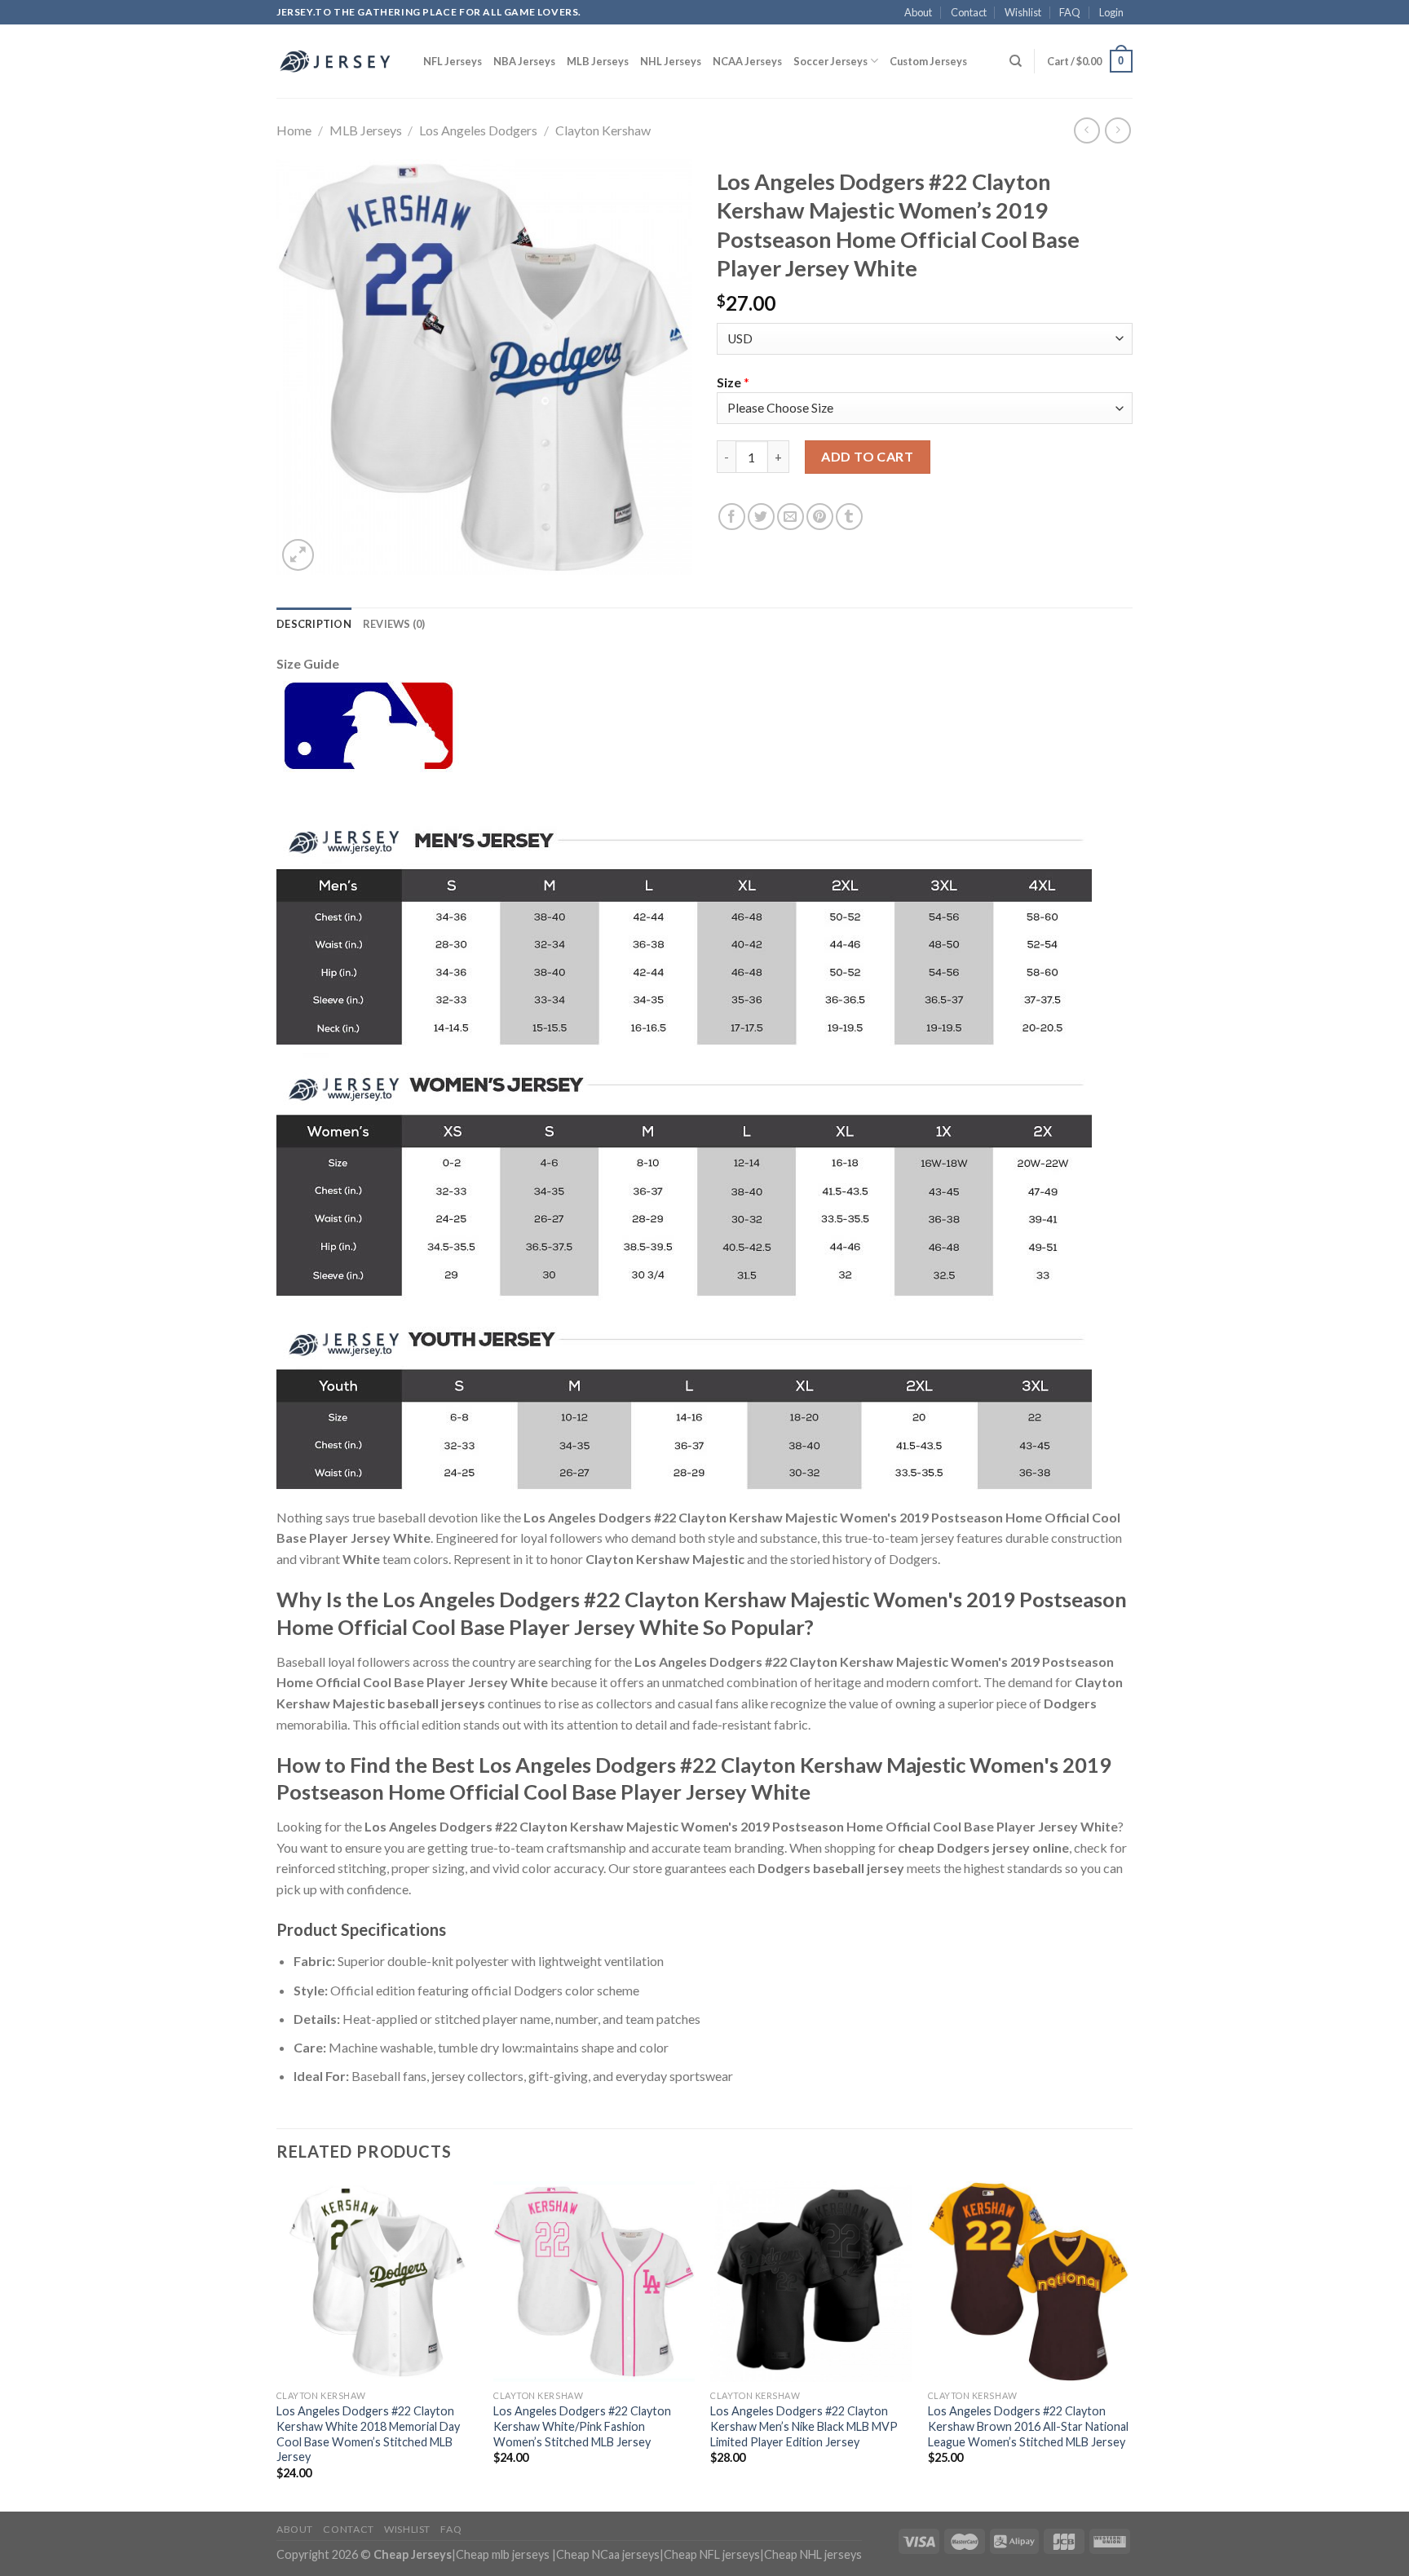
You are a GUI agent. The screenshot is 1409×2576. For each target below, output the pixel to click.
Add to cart (867, 456)
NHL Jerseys (671, 61)
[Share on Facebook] (732, 517)
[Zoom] (298, 555)
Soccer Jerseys (830, 61)
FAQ (1070, 12)
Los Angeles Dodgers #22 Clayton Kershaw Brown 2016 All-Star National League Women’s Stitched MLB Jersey (1028, 2426)
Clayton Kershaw (603, 130)
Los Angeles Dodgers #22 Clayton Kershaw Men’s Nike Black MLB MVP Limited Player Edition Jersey (804, 2426)
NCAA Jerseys (747, 61)
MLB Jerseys (598, 61)
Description (314, 624)
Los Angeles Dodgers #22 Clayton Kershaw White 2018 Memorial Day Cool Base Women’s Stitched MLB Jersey (368, 2434)
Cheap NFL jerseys (712, 2554)
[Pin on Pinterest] (820, 517)
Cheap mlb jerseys (503, 2554)
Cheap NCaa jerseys (608, 2554)
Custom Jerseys (928, 61)
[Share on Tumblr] (849, 517)
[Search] (1016, 61)
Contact (969, 12)
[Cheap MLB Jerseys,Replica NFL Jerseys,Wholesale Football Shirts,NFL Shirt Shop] (338, 61)
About (918, 12)
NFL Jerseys (453, 61)
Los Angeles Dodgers (478, 130)
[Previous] (277, 2345)
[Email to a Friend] (791, 517)
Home (294, 130)
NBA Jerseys (524, 61)
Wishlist (1023, 12)
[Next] (1128, 2345)
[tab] (314, 624)
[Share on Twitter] (761, 517)
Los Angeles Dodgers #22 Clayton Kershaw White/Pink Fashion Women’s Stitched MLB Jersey (582, 2426)
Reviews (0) (394, 624)
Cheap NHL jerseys (813, 2554)
